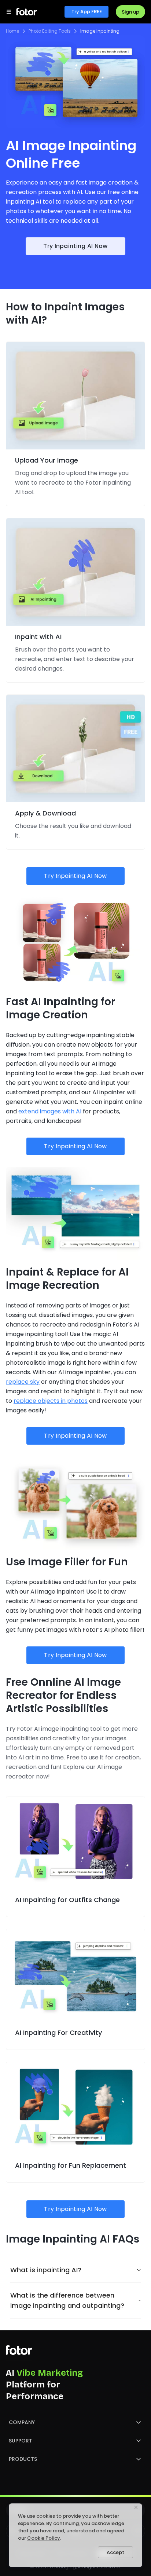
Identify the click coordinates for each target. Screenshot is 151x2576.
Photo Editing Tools (50, 31)
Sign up (130, 12)
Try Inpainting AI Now (75, 246)
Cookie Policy (44, 2538)
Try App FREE (87, 12)
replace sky (23, 1382)
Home (12, 31)
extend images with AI (50, 1111)
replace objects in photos (51, 1401)
